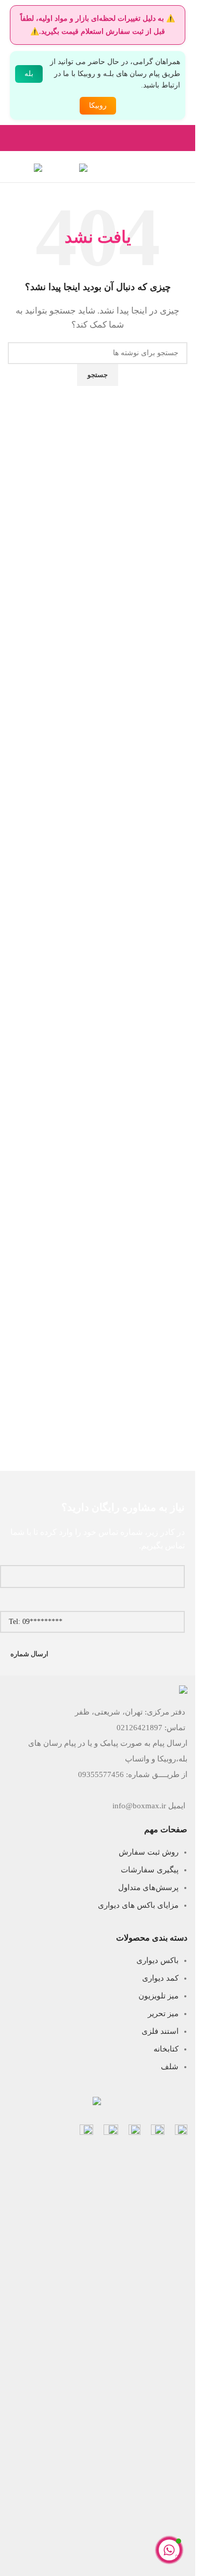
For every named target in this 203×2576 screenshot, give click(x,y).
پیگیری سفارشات (150, 1870)
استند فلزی (160, 2031)
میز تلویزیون (158, 1996)
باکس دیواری (157, 1960)
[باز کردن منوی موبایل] (183, 167)
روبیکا (98, 105)
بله (29, 74)
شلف (170, 2067)
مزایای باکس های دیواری (138, 1905)
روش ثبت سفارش (149, 1852)
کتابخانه (166, 2049)
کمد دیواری (160, 1978)
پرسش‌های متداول (148, 1887)
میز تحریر (163, 2014)
